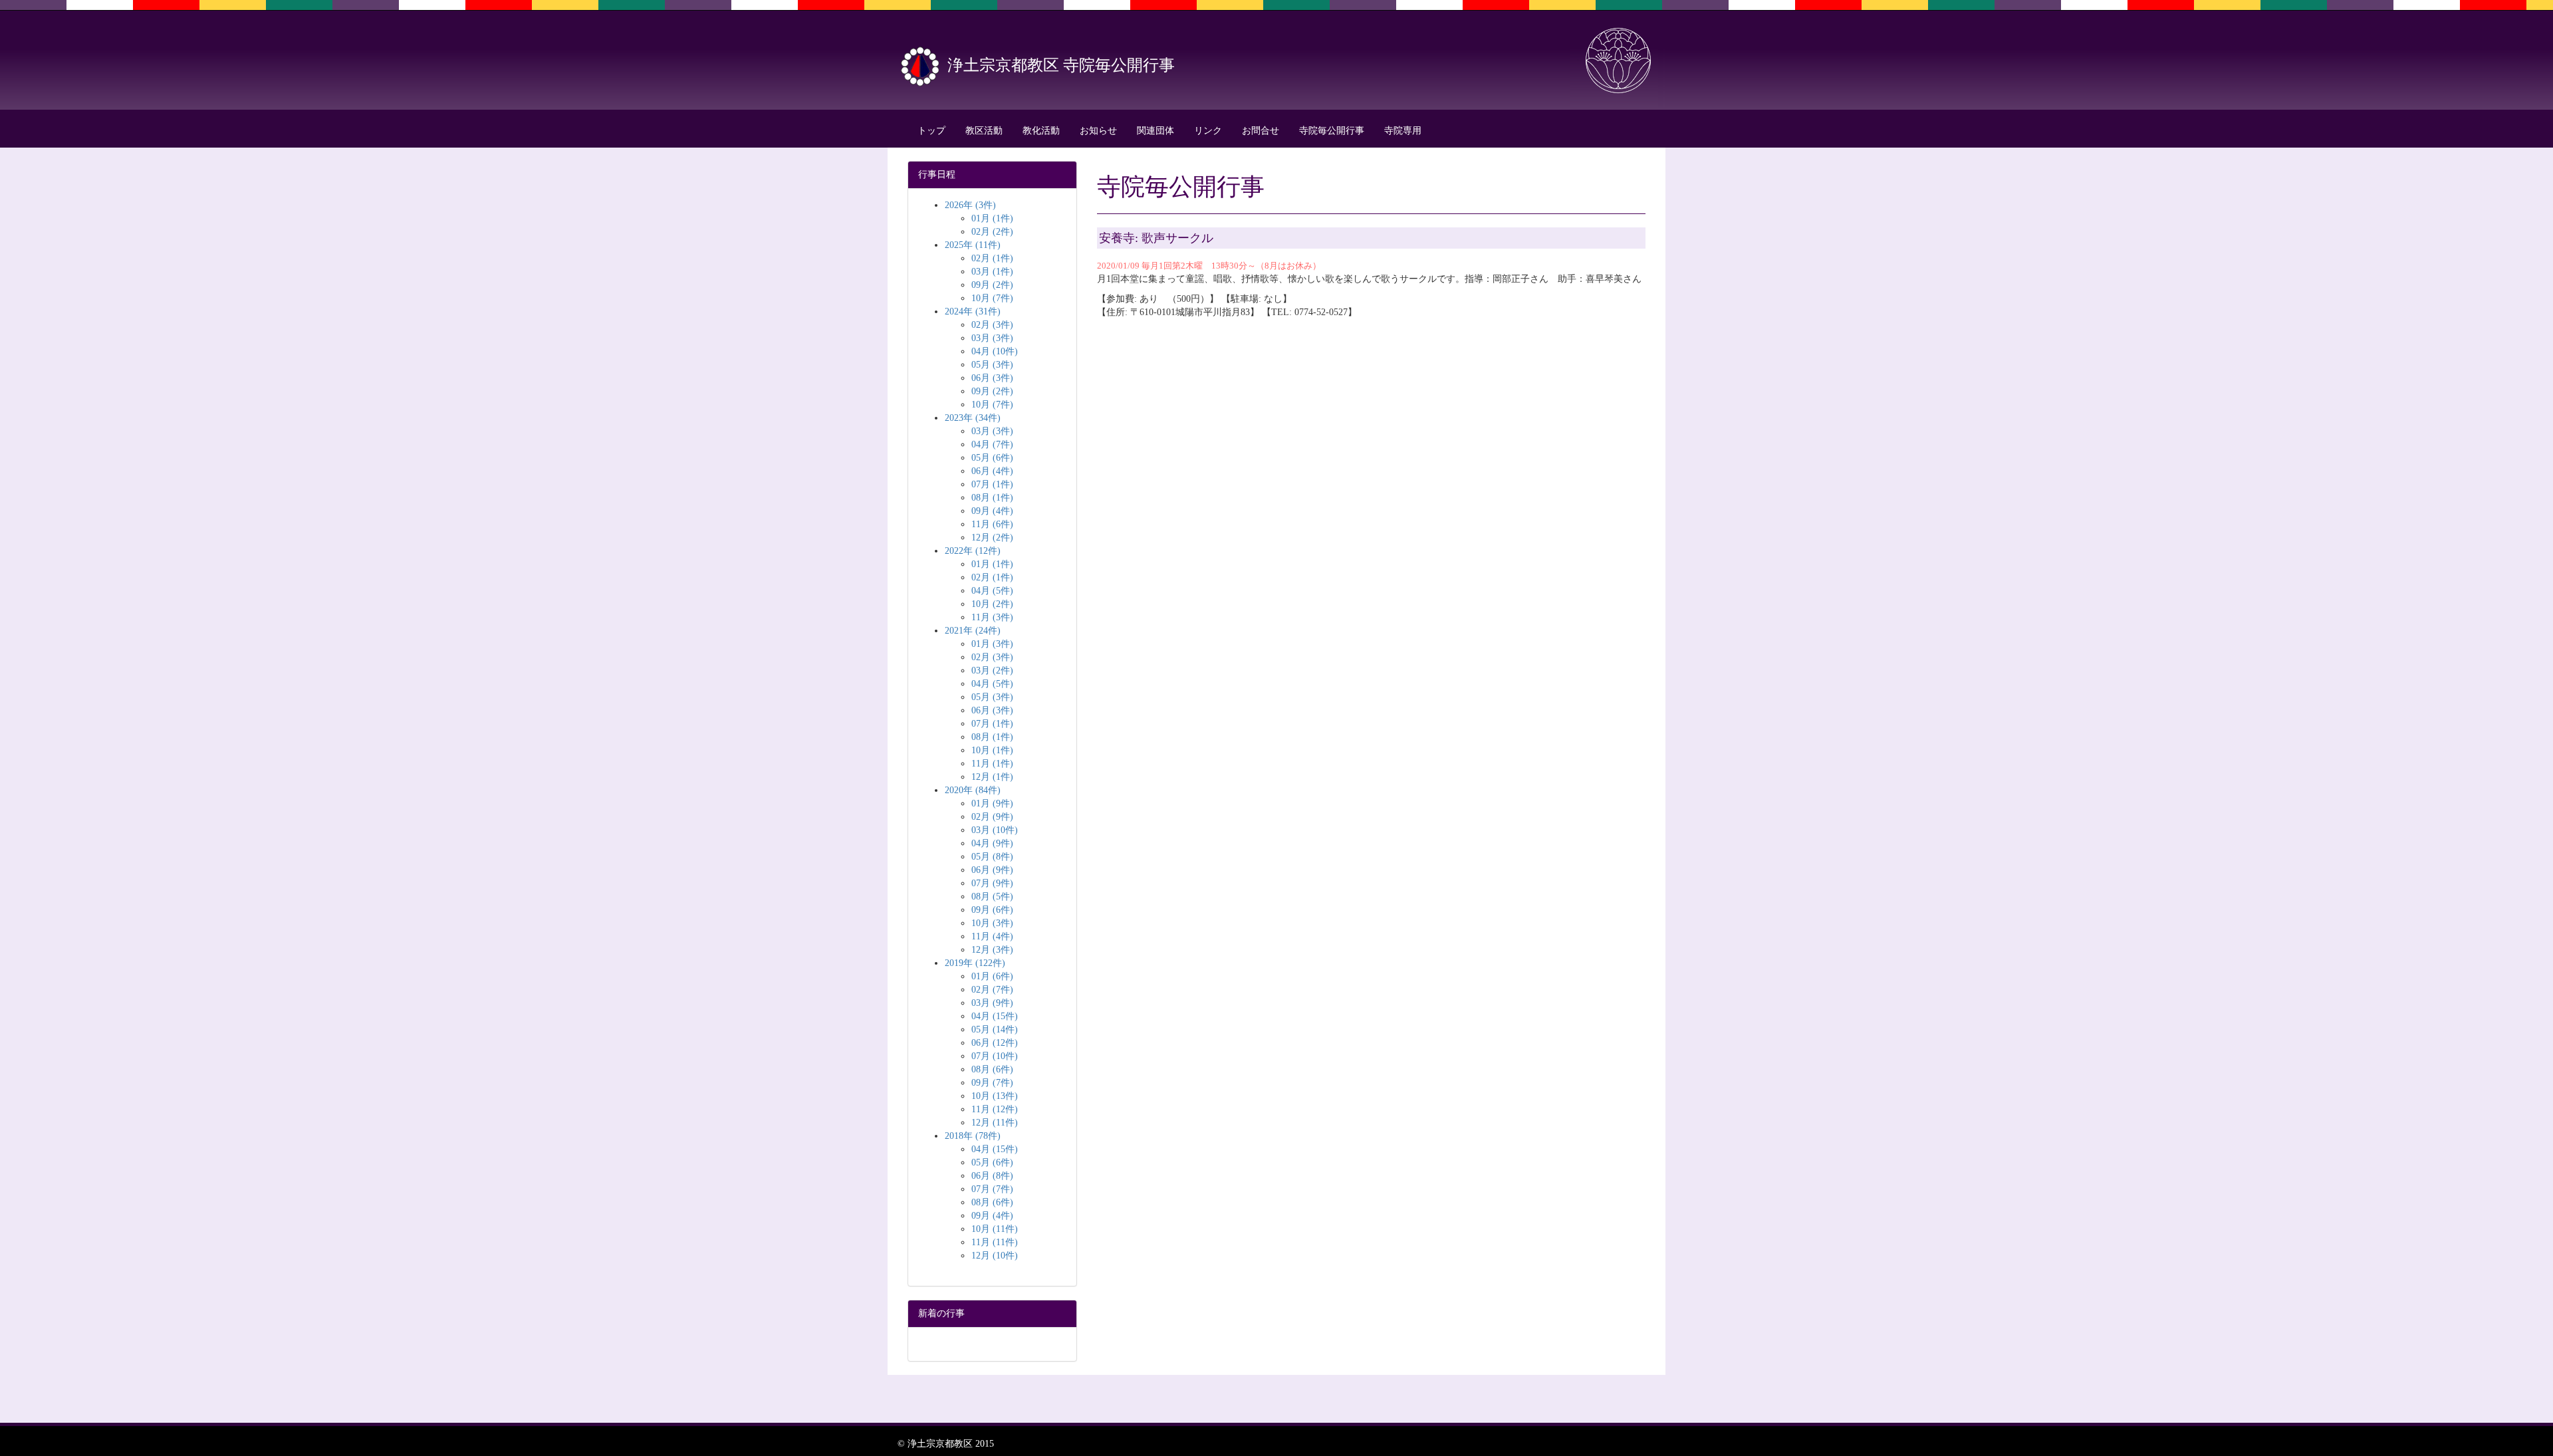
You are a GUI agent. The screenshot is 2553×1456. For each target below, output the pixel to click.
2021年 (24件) (973, 631)
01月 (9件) (992, 803)
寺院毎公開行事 (1332, 131)
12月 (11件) (995, 1123)
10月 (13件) (995, 1096)
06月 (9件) (992, 870)
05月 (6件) (992, 458)
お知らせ (1098, 131)
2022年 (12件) (973, 551)
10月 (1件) (992, 750)
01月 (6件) (992, 976)
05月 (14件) (995, 1030)
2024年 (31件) (973, 311)
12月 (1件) (992, 777)
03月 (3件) (992, 338)
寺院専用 (1403, 131)
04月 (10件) (995, 351)
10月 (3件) (992, 923)
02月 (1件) (992, 258)
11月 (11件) (995, 1242)
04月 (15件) (995, 1016)
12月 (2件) (992, 538)
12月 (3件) (992, 950)
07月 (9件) (992, 883)
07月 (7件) (992, 1189)
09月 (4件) (992, 511)
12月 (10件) (995, 1256)
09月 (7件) (992, 1083)
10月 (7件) (992, 298)
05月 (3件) (992, 365)
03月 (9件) (992, 1003)
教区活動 (984, 131)
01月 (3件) (992, 644)
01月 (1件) (992, 218)
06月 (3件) (992, 378)
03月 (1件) (992, 272)
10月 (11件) (995, 1229)
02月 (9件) (992, 817)
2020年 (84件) (973, 790)
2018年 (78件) (973, 1136)
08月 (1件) (992, 498)
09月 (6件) (992, 910)
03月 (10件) (995, 830)
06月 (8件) (992, 1176)
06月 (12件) (995, 1043)
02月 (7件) (992, 990)
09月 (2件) (992, 285)
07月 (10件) (995, 1056)
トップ (931, 131)
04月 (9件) (992, 843)
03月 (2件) (992, 670)
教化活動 (1041, 131)
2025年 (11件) (973, 245)
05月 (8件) (992, 857)
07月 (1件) (992, 484)
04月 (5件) (992, 591)
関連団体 (1155, 131)
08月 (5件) (992, 897)
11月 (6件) (992, 524)
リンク (1208, 131)
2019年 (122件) (975, 963)
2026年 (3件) (970, 205)
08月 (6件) (992, 1069)
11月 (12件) (995, 1109)
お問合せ (1261, 131)
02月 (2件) (992, 232)
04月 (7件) (992, 444)
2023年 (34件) (973, 418)
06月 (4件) (992, 471)
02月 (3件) (992, 325)
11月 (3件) (992, 617)
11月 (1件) (992, 764)
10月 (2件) (992, 604)
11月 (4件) (992, 936)
